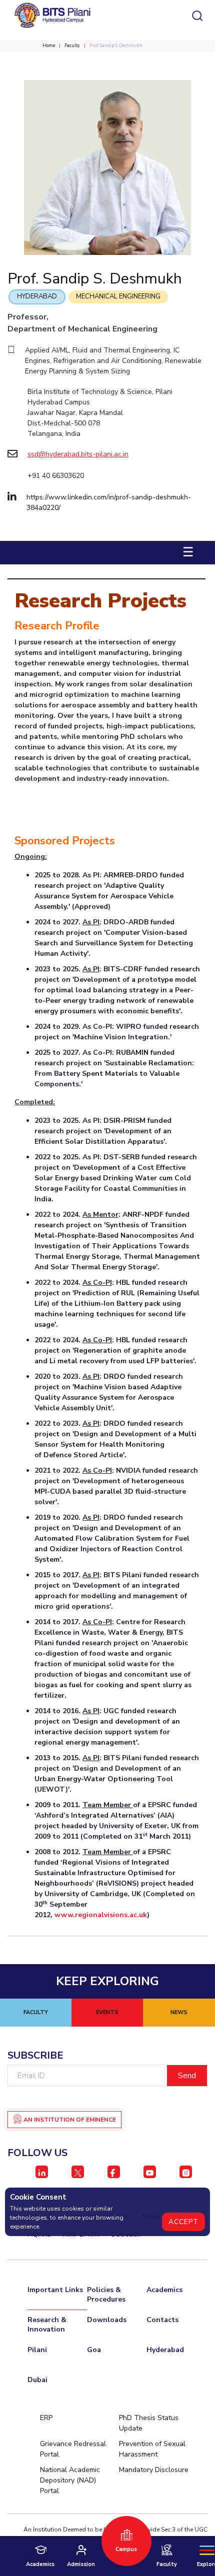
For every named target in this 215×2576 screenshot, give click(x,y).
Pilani (37, 2350)
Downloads (107, 2320)
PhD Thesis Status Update (149, 2423)
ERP (46, 2418)
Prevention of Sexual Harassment (152, 2449)
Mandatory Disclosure (154, 2470)
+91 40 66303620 (56, 476)
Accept (183, 2222)
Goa (94, 2350)
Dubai (37, 2380)
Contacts (162, 2320)
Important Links (55, 2290)
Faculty (72, 45)
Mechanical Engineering (118, 296)
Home (49, 45)
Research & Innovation (47, 2325)
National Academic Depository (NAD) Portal (70, 2480)
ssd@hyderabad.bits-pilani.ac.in (78, 454)
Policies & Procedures (106, 2295)
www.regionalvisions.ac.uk (101, 1915)
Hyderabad (37, 296)
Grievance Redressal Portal (73, 2449)
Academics (164, 2290)
